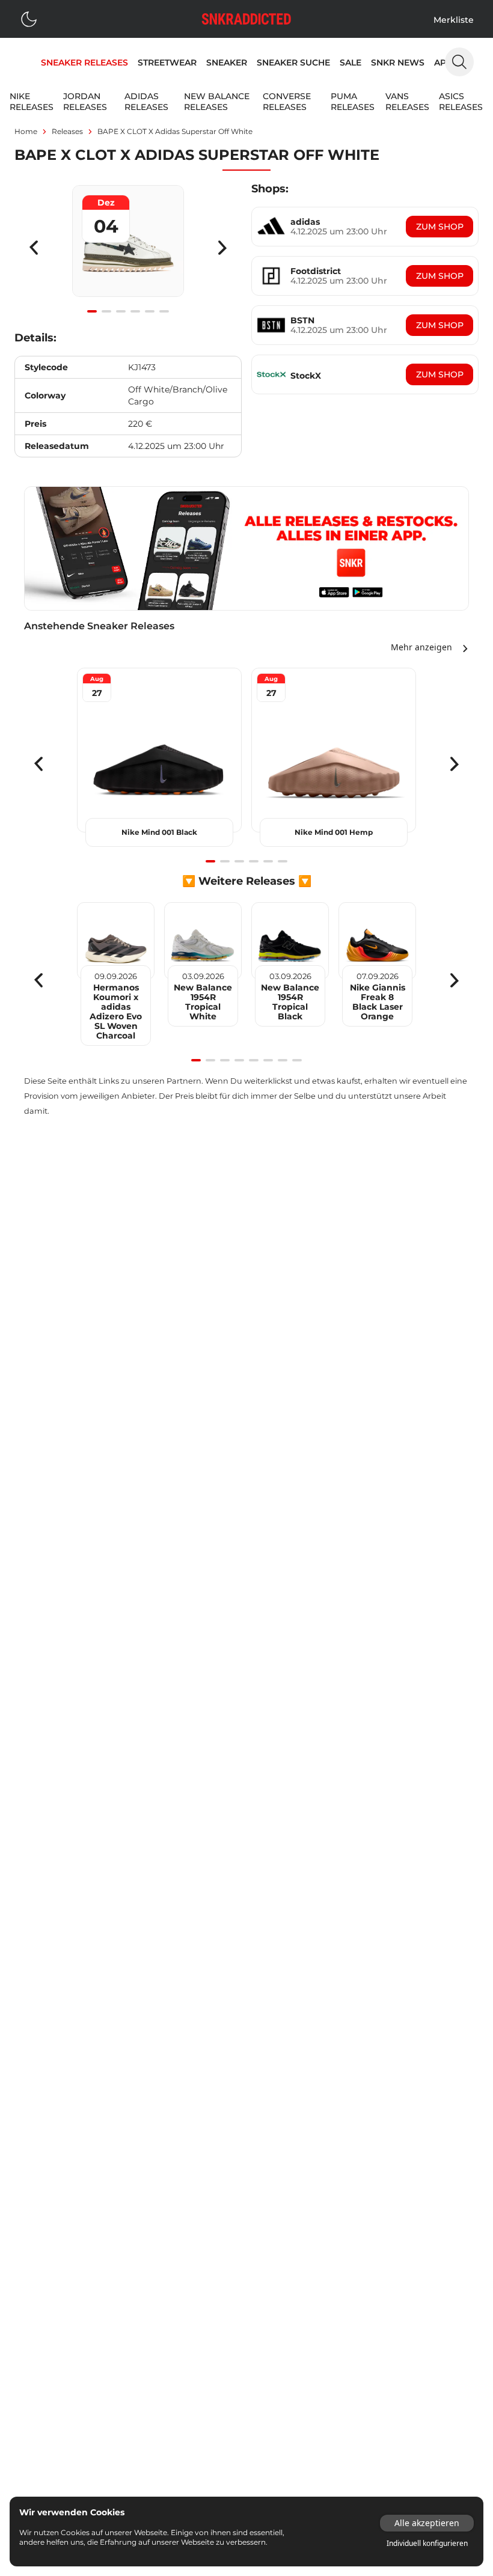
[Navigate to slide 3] (121, 311)
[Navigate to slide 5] (150, 311)
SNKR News (398, 63)
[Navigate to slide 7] (283, 1060)
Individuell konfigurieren (427, 2544)
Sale (351, 63)
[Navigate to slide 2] (106, 311)
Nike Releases (32, 102)
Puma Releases (353, 102)
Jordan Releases (85, 102)
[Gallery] (128, 248)
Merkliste (454, 20)
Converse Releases (287, 102)
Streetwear (167, 63)
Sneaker (227, 63)
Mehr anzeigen (421, 647)
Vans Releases (407, 102)
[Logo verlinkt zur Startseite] (246, 19)
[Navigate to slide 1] (92, 311)
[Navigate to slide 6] (164, 311)
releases (67, 131)
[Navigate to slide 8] (297, 1060)
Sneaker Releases (84, 63)
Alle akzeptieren (427, 2523)
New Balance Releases (217, 102)
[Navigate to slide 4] (135, 311)
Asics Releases (461, 102)
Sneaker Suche (293, 63)
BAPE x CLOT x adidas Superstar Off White (175, 131)
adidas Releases (146, 102)
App (443, 63)
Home (26, 131)
